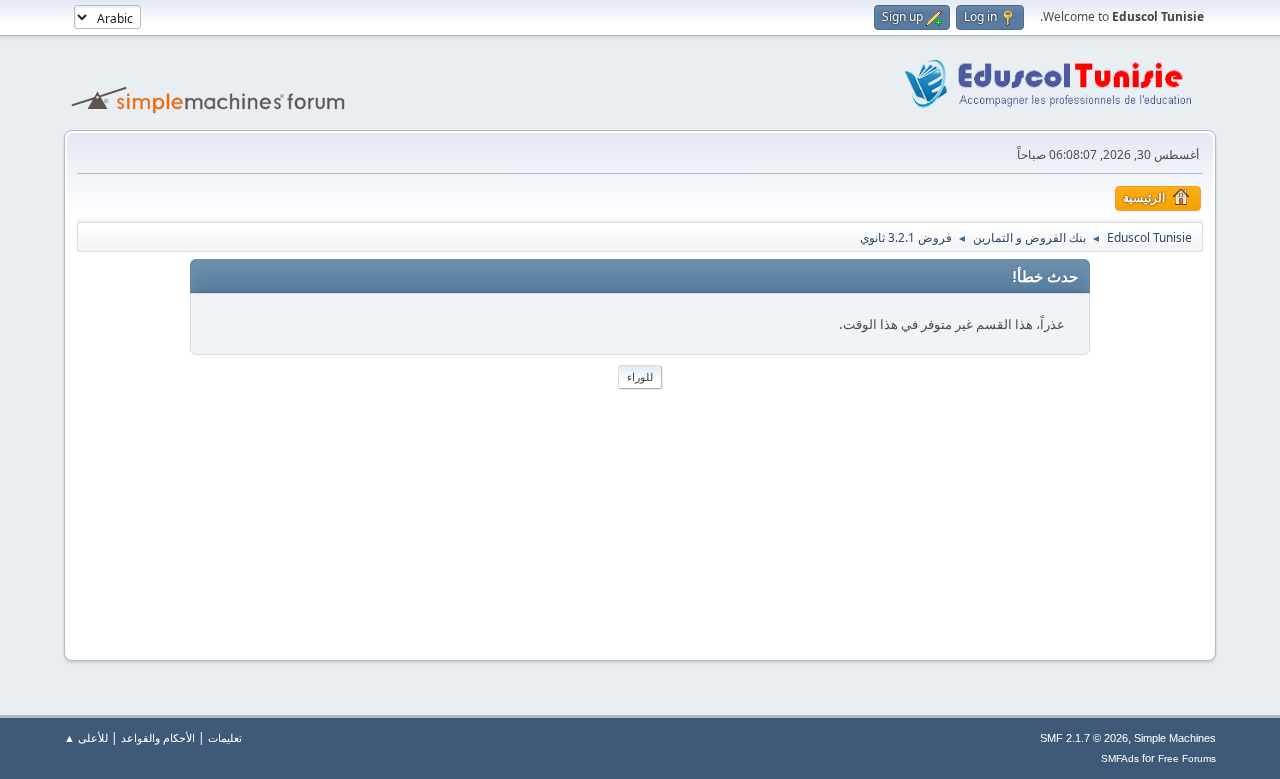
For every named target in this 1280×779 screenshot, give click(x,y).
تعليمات (225, 737)
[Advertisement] (640, 514)
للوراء (640, 376)
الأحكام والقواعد (158, 737)
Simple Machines (1175, 738)
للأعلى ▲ (86, 737)
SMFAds (1120, 758)
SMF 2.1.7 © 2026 (1084, 738)
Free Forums (1187, 758)
